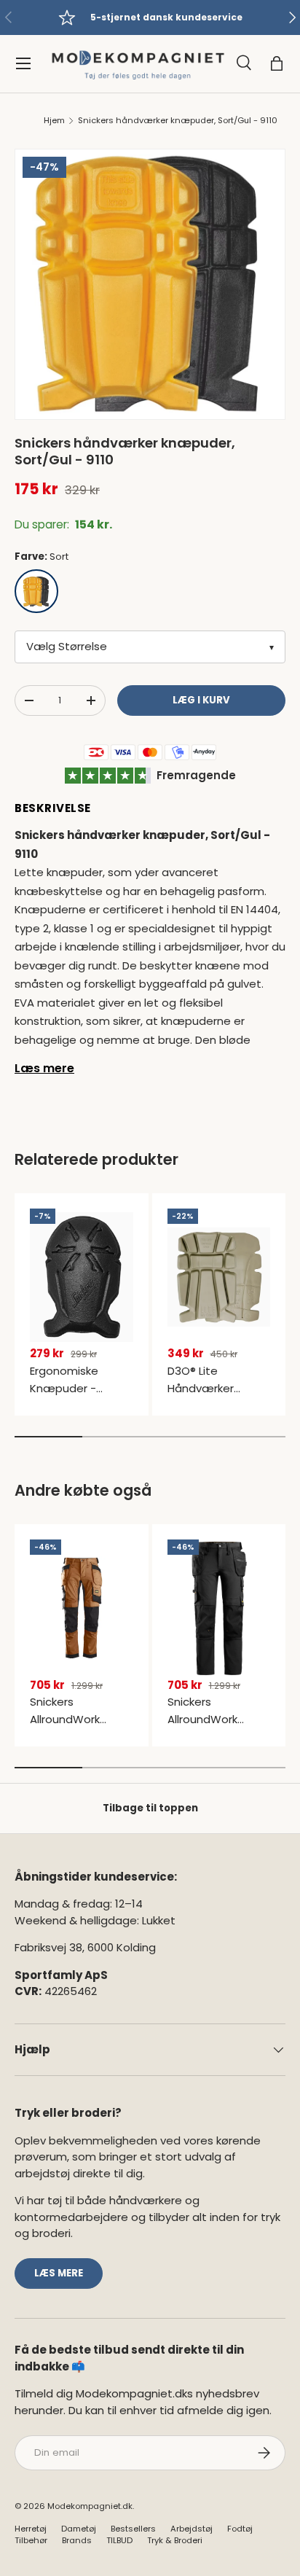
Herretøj (31, 2529)
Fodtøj (240, 2529)
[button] (277, 63)
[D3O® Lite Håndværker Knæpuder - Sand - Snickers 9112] (219, 1277)
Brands (77, 2540)
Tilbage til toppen (150, 1808)
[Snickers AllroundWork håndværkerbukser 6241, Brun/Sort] (82, 1608)
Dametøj (79, 2529)
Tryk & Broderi (175, 2540)
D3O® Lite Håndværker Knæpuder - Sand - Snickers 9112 (216, 1397)
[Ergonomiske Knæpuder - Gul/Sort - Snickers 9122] (82, 1277)
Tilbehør (31, 2540)
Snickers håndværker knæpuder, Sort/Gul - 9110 (178, 121)
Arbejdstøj (192, 2529)
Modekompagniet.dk (90, 2506)
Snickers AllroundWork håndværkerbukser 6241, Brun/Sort (80, 1728)
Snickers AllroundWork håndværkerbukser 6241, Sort (218, 1728)
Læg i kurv (201, 700)
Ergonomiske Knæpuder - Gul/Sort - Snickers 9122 (80, 1397)
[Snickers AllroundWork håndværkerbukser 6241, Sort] (219, 1608)
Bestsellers (133, 2529)
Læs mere (44, 1068)
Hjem (54, 121)
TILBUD (119, 2540)
